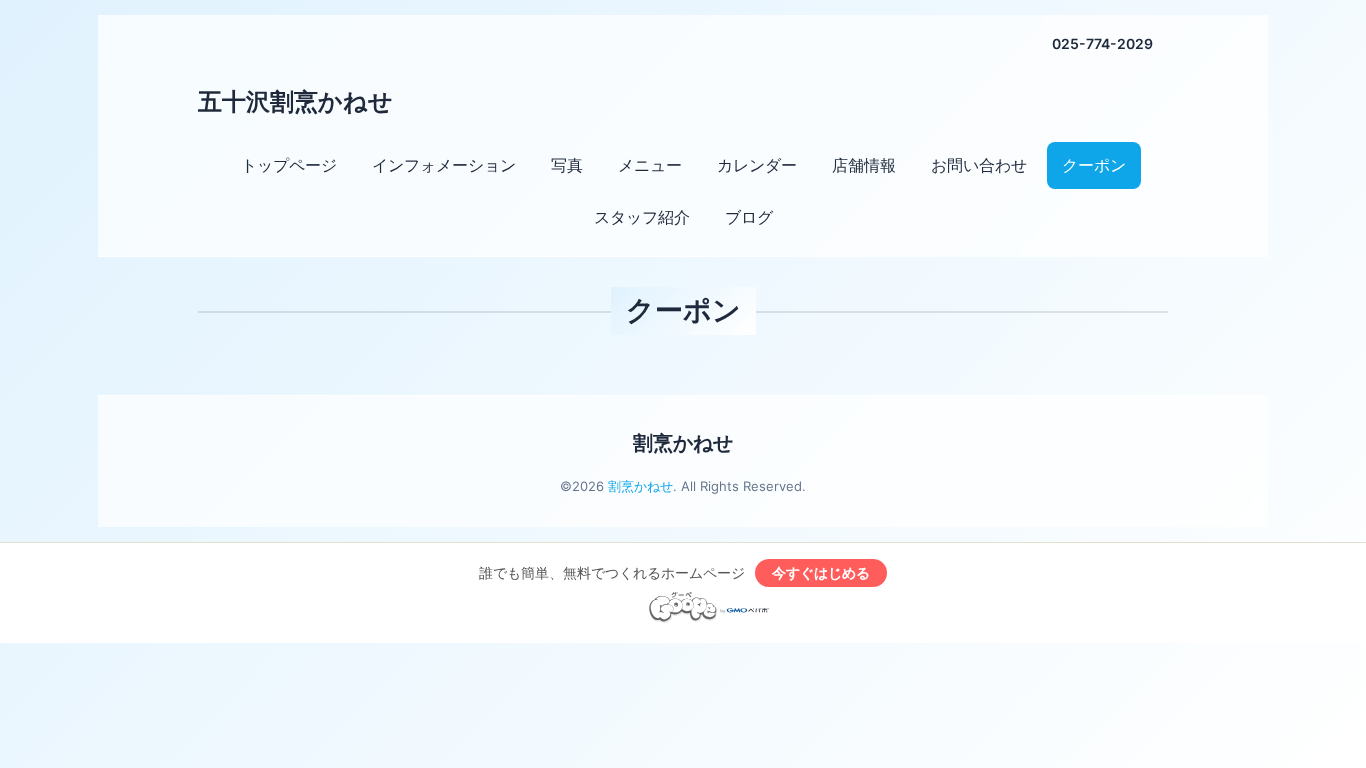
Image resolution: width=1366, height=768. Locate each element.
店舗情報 (864, 165)
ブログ (749, 217)
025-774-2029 (1102, 43)
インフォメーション (444, 165)
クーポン (1094, 165)
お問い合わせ (979, 165)
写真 (567, 165)
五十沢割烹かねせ (295, 101)
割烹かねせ (683, 443)
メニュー (650, 165)
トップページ (289, 165)
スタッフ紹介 (642, 217)
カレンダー (757, 165)
